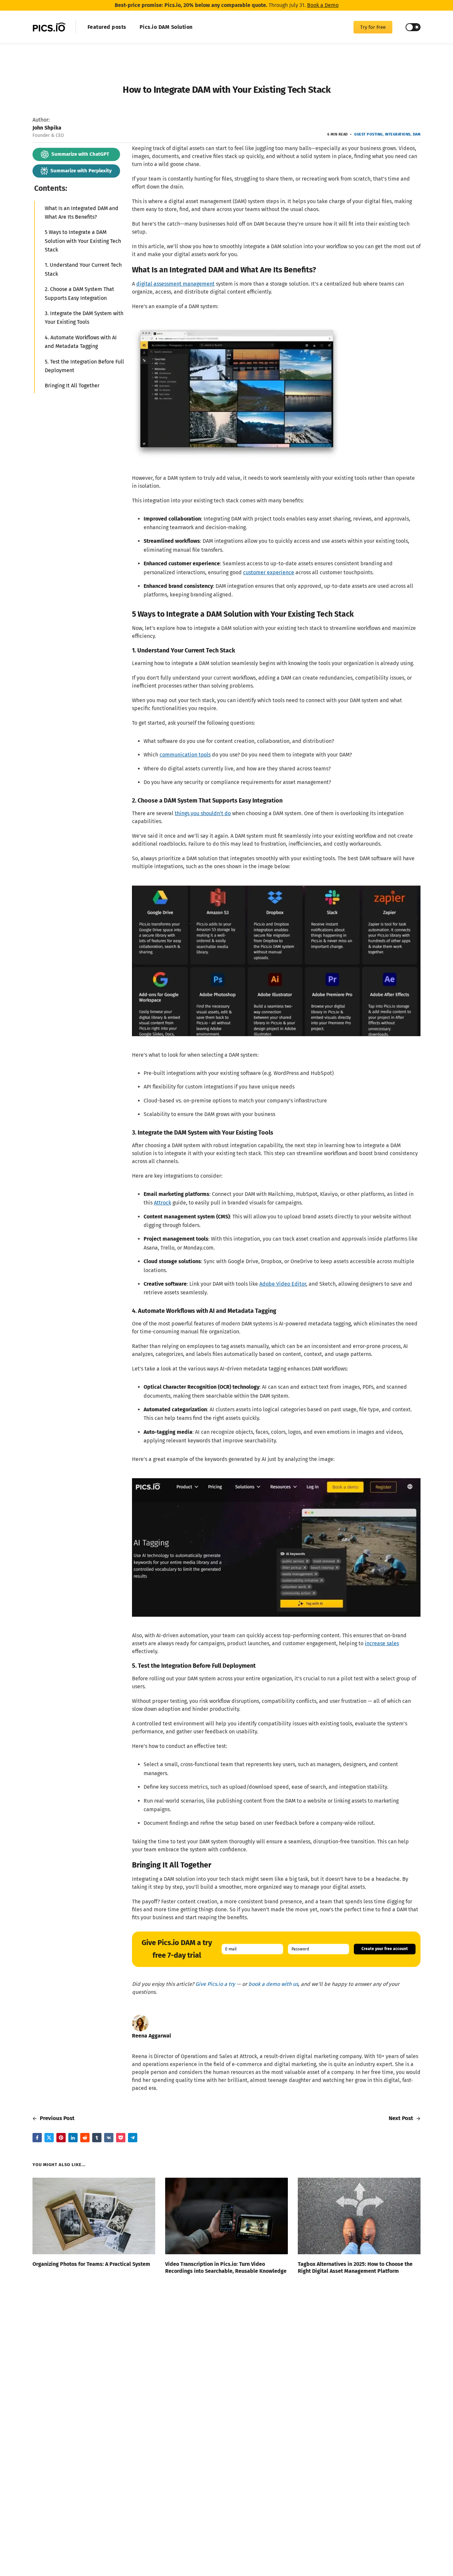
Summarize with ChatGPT (80, 154)
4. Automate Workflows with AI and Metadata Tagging (81, 341)
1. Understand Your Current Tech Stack (83, 269)
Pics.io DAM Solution (166, 27)
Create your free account (385, 1949)
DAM (417, 134)
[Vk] (109, 2138)
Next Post (402, 2118)
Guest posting (368, 134)
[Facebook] (37, 2138)
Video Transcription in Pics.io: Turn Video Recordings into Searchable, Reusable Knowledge (226, 2268)
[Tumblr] (97, 2138)
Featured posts (107, 27)
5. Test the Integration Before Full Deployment (84, 366)
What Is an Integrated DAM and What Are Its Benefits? (82, 212)
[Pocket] (121, 2138)
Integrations (398, 134)
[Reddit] (85, 2138)
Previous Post (57, 2118)
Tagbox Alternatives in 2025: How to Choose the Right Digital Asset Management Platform (355, 2268)
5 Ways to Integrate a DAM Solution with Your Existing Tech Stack (83, 241)
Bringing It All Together (72, 386)
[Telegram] (133, 2138)
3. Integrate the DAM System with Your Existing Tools (84, 318)
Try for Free (373, 27)
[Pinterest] (61, 2138)
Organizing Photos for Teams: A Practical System (91, 2264)
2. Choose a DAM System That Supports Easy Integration (79, 293)
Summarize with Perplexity (81, 171)
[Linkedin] (73, 2138)
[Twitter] (49, 2138)
